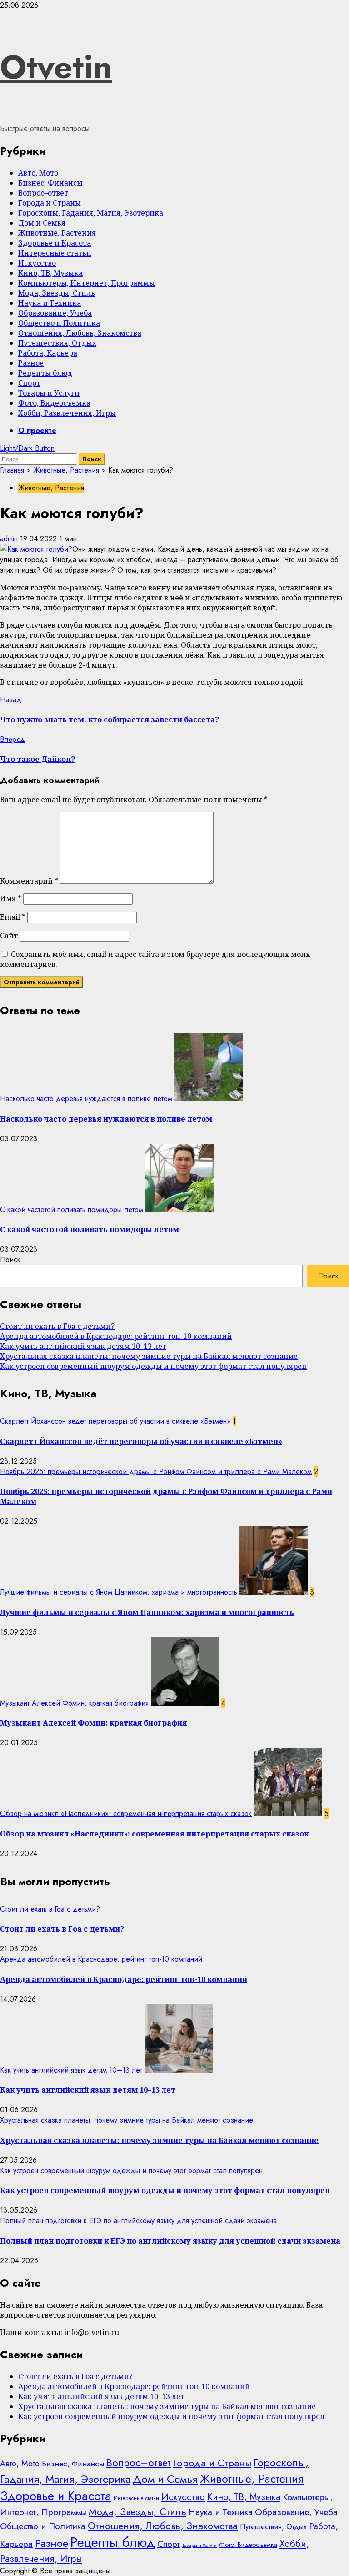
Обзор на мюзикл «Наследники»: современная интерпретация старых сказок (126, 1814)
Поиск (10, 1260)
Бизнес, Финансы (50, 183)
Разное (31, 363)
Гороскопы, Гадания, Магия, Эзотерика (91, 213)
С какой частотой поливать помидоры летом (72, 1210)
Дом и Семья (42, 223)
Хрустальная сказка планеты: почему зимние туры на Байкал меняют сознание (149, 1356)
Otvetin (56, 67)
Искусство (37, 263)
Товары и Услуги (49, 393)
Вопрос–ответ (43, 193)
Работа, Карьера (48, 353)
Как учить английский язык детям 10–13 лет (83, 1346)
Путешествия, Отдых (57, 343)
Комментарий (29, 881)
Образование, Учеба (55, 313)
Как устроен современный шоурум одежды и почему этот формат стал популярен (153, 1366)
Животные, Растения (57, 233)
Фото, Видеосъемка (54, 403)
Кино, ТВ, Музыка (50, 273)
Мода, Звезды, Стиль (57, 293)
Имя (11, 898)
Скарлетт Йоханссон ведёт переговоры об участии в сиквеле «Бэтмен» (115, 1421)
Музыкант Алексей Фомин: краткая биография (74, 1703)
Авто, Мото (38, 173)
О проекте (37, 430)
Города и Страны (50, 203)
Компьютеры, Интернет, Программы (87, 283)
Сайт (9, 936)
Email (13, 917)
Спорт (29, 383)
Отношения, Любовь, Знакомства (80, 333)
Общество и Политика (59, 323)
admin (10, 539)
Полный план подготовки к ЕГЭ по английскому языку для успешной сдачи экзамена (138, 2221)
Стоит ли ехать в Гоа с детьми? (57, 1326)
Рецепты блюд (45, 373)
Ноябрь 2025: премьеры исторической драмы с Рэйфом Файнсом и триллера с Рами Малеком (156, 1472)
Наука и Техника (50, 303)
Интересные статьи (55, 253)
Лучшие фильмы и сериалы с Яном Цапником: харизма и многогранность (119, 1592)
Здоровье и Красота (55, 243)
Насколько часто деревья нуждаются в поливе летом (86, 1099)
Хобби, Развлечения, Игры (67, 413)
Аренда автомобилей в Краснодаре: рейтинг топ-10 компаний (116, 1336)
